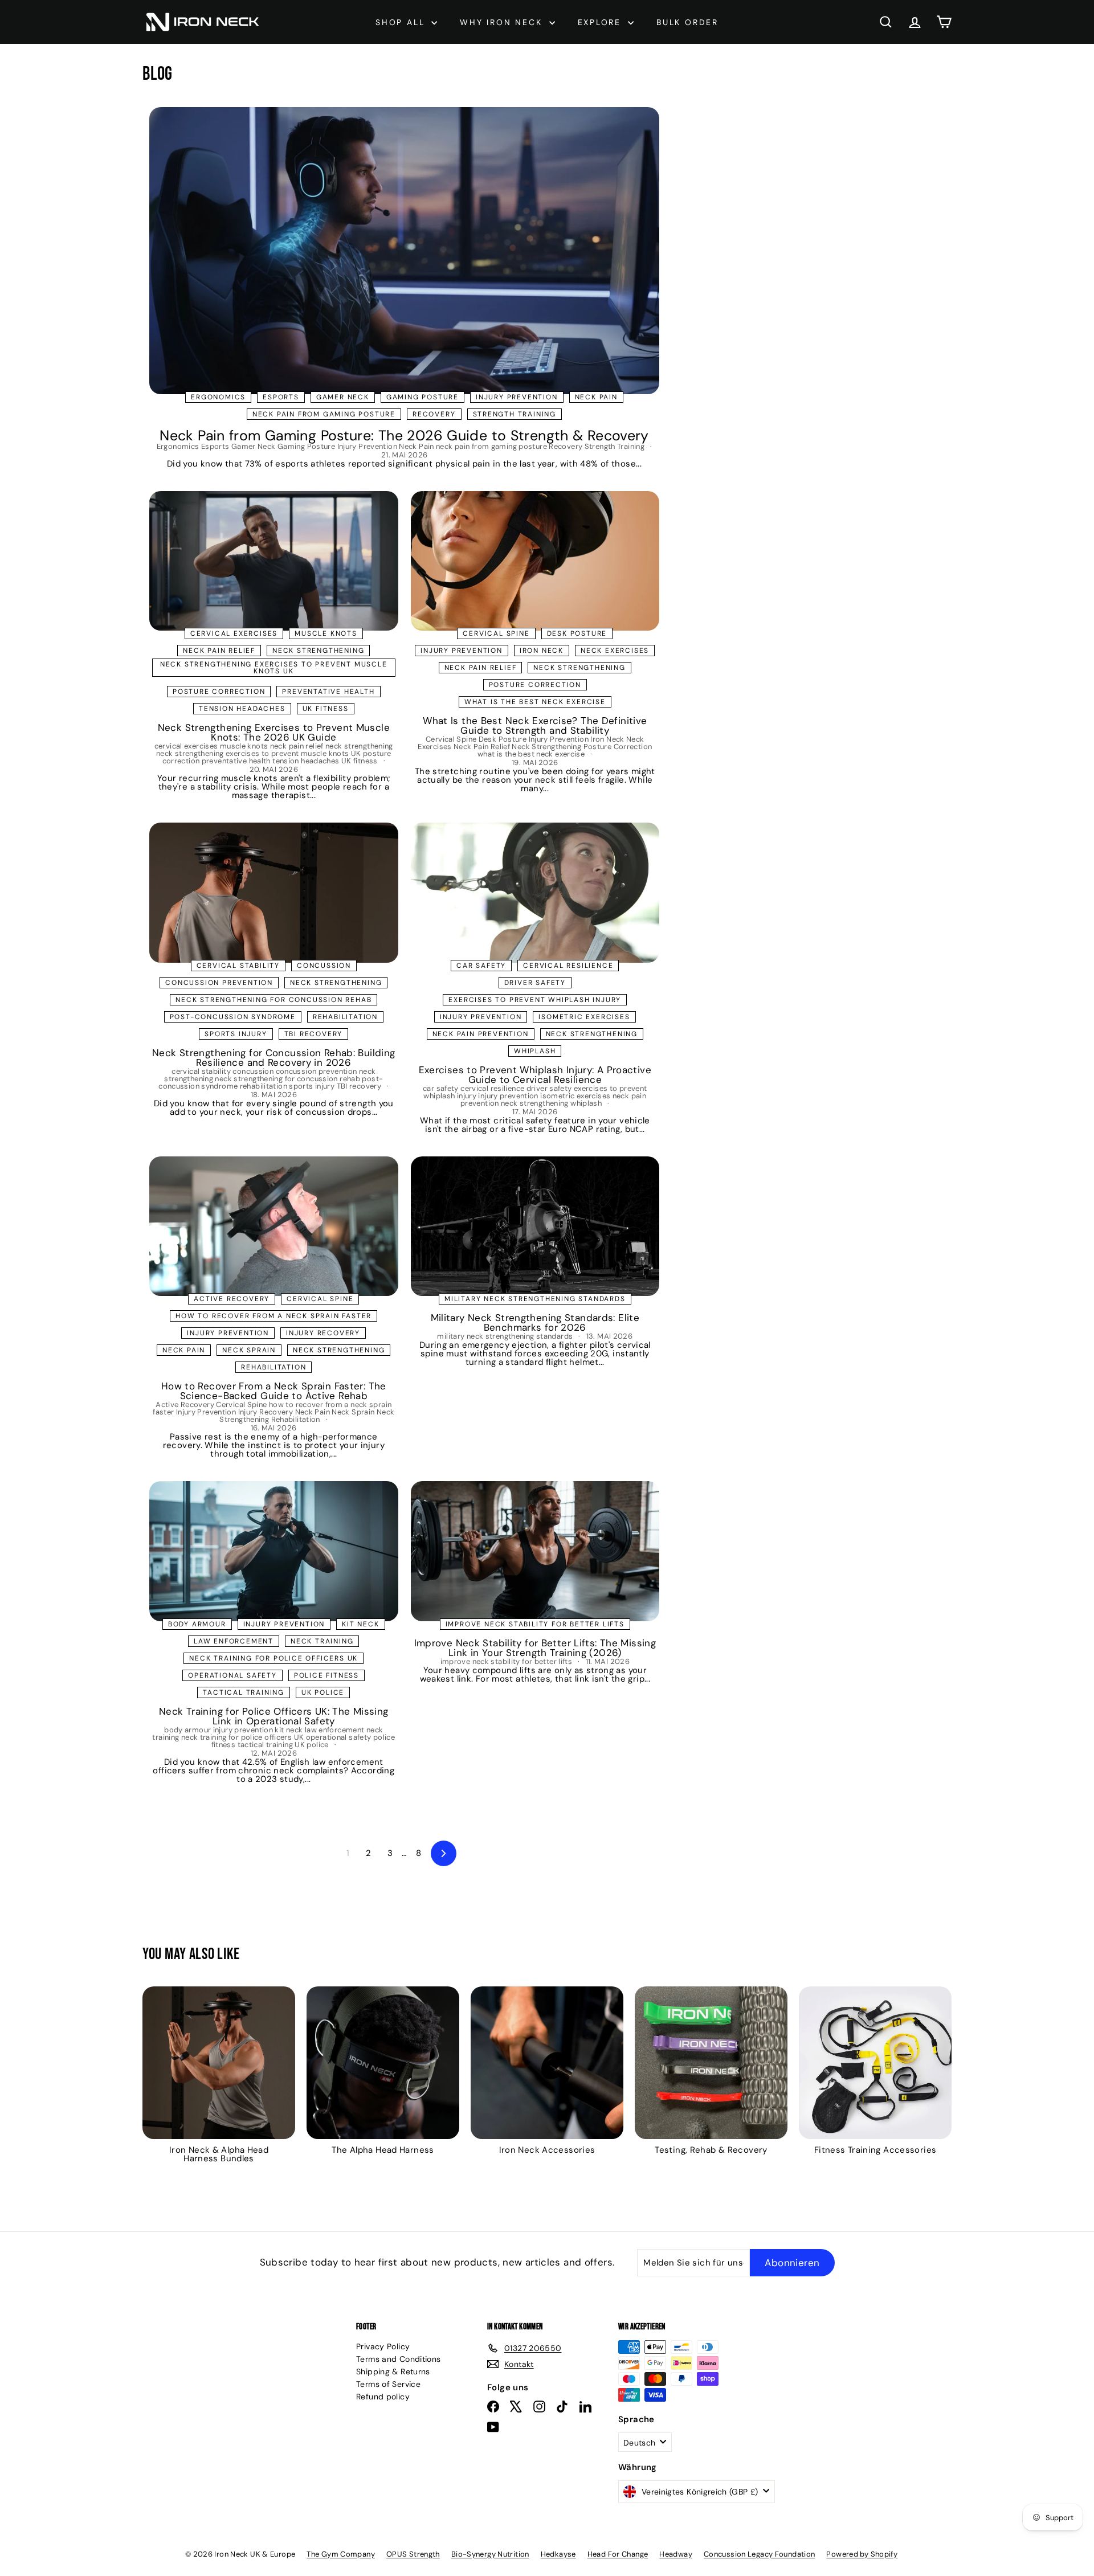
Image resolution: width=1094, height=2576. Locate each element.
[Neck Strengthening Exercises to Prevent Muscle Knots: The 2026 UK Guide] (274, 561)
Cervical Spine (496, 633)
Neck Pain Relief (481, 668)
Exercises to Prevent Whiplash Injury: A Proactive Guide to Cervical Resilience (535, 1075)
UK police (323, 1692)
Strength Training (515, 414)
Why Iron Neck (503, 22)
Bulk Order (687, 22)
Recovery (434, 414)
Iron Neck (542, 651)
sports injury (236, 1034)
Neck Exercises (615, 651)
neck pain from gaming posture (324, 414)
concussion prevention (219, 983)
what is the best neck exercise (535, 702)
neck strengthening (318, 651)
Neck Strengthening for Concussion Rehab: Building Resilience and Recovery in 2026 (273, 1058)
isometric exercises (584, 1017)
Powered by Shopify (862, 2554)
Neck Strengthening (579, 668)
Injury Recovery (323, 1333)
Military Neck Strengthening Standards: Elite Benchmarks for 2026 (535, 1322)
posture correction (219, 692)
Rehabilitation (273, 1367)
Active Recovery (232, 1299)
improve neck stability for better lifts (535, 1624)
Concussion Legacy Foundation (760, 2554)
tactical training (244, 1692)
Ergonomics (218, 397)
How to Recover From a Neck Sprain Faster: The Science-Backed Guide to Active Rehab (274, 1391)
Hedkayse (558, 2554)
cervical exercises (234, 633)
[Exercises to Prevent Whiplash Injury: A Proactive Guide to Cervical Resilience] (535, 893)
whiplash (535, 1051)
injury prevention (481, 1017)
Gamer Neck (343, 397)
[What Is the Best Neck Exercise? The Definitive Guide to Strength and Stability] (535, 561)
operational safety (232, 1675)
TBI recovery (314, 1034)
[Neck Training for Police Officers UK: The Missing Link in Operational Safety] (274, 1551)
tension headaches (242, 709)
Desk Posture (577, 633)
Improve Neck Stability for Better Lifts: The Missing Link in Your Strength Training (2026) (535, 1648)
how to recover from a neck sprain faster (273, 1316)
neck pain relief (219, 651)
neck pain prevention (481, 1034)
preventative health (328, 692)
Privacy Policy (383, 2346)
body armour (197, 1624)
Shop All (402, 22)
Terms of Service (388, 2384)
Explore (601, 22)
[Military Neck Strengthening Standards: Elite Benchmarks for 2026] (535, 1226)
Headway (676, 2554)
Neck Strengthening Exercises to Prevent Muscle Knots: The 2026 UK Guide (274, 732)
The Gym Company (341, 2554)
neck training (322, 1641)
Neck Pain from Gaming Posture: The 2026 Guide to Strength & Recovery (404, 436)
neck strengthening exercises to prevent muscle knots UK (274, 668)
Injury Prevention (517, 397)
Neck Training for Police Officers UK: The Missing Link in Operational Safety (273, 1716)
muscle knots (326, 633)
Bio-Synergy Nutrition (490, 2554)
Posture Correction (535, 685)
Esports (281, 397)
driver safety (535, 983)
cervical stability (238, 966)
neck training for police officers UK (273, 1658)
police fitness (326, 1675)
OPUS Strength (413, 2554)
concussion (324, 966)
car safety (481, 966)
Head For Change (618, 2554)
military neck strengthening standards (535, 1299)
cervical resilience (568, 966)
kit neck (360, 1624)
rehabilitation (345, 1017)
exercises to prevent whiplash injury (535, 1000)
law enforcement (234, 1641)
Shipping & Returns (393, 2371)
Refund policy (383, 2397)
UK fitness (326, 709)
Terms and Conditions (399, 2359)
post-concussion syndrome (233, 1017)
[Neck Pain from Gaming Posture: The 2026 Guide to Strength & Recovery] (404, 250)
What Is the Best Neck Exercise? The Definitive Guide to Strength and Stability (535, 725)
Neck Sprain (249, 1350)
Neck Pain (596, 397)
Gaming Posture (423, 397)
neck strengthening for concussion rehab (273, 1000)
